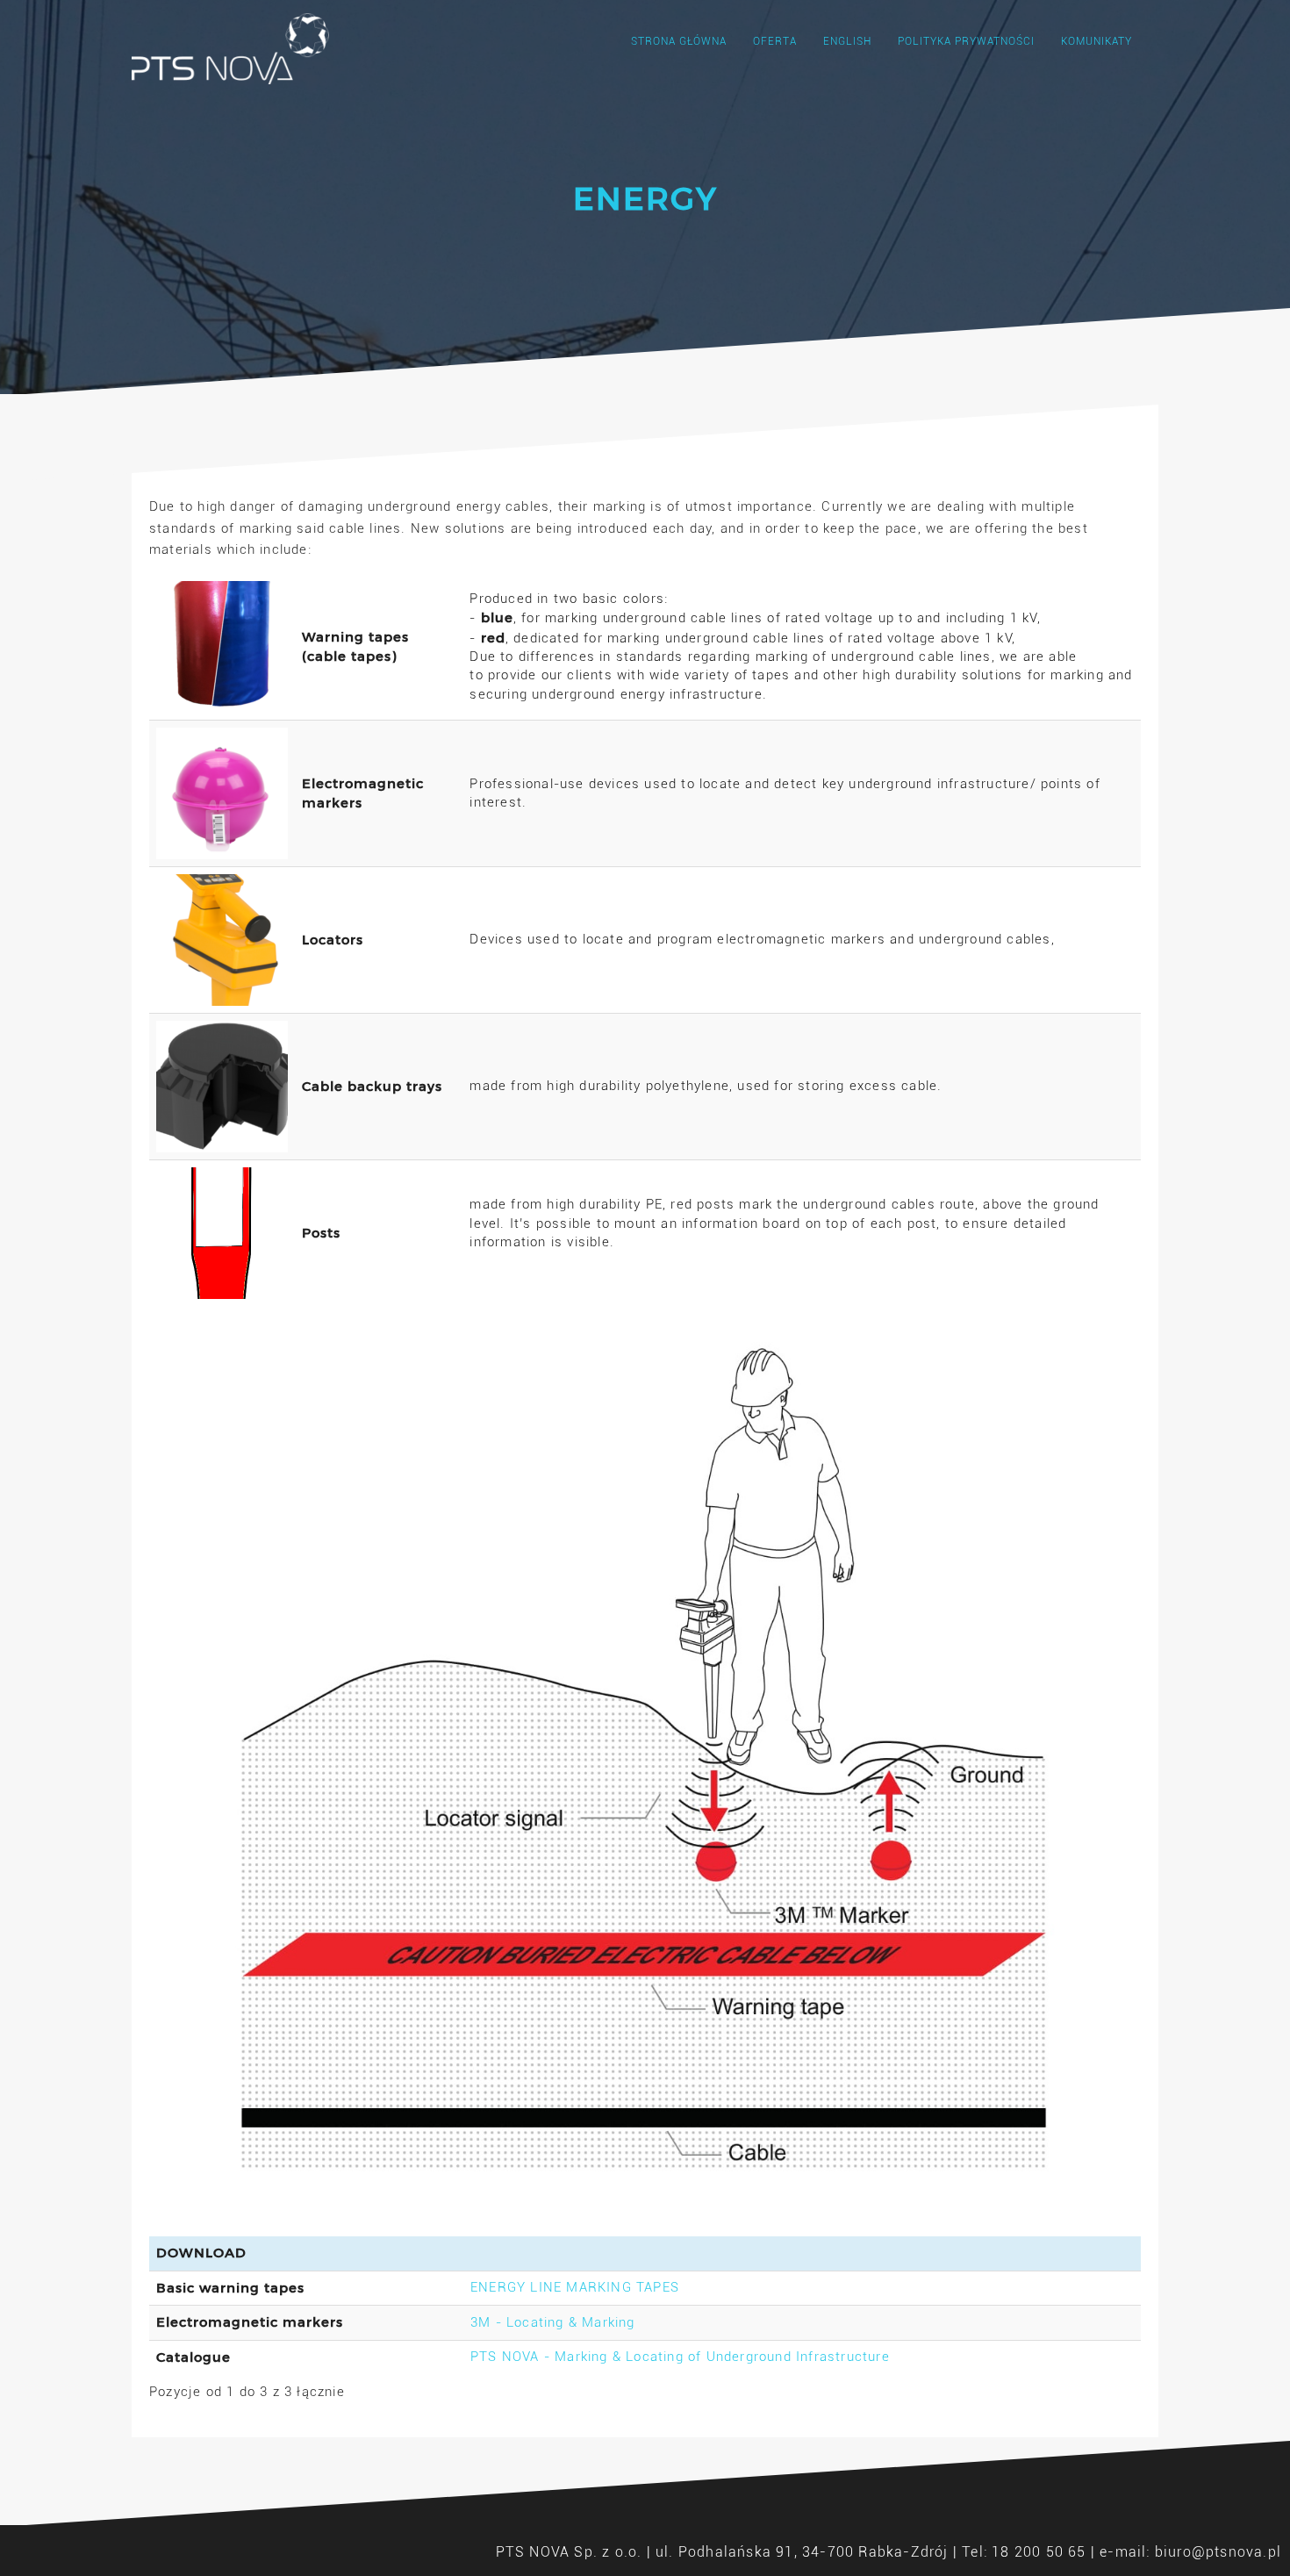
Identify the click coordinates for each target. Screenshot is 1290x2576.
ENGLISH (847, 41)
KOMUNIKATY (1096, 41)
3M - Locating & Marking (553, 2322)
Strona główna (679, 41)
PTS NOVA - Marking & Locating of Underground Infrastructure (680, 2357)
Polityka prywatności (966, 41)
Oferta (775, 41)
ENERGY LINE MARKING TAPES (575, 2287)
